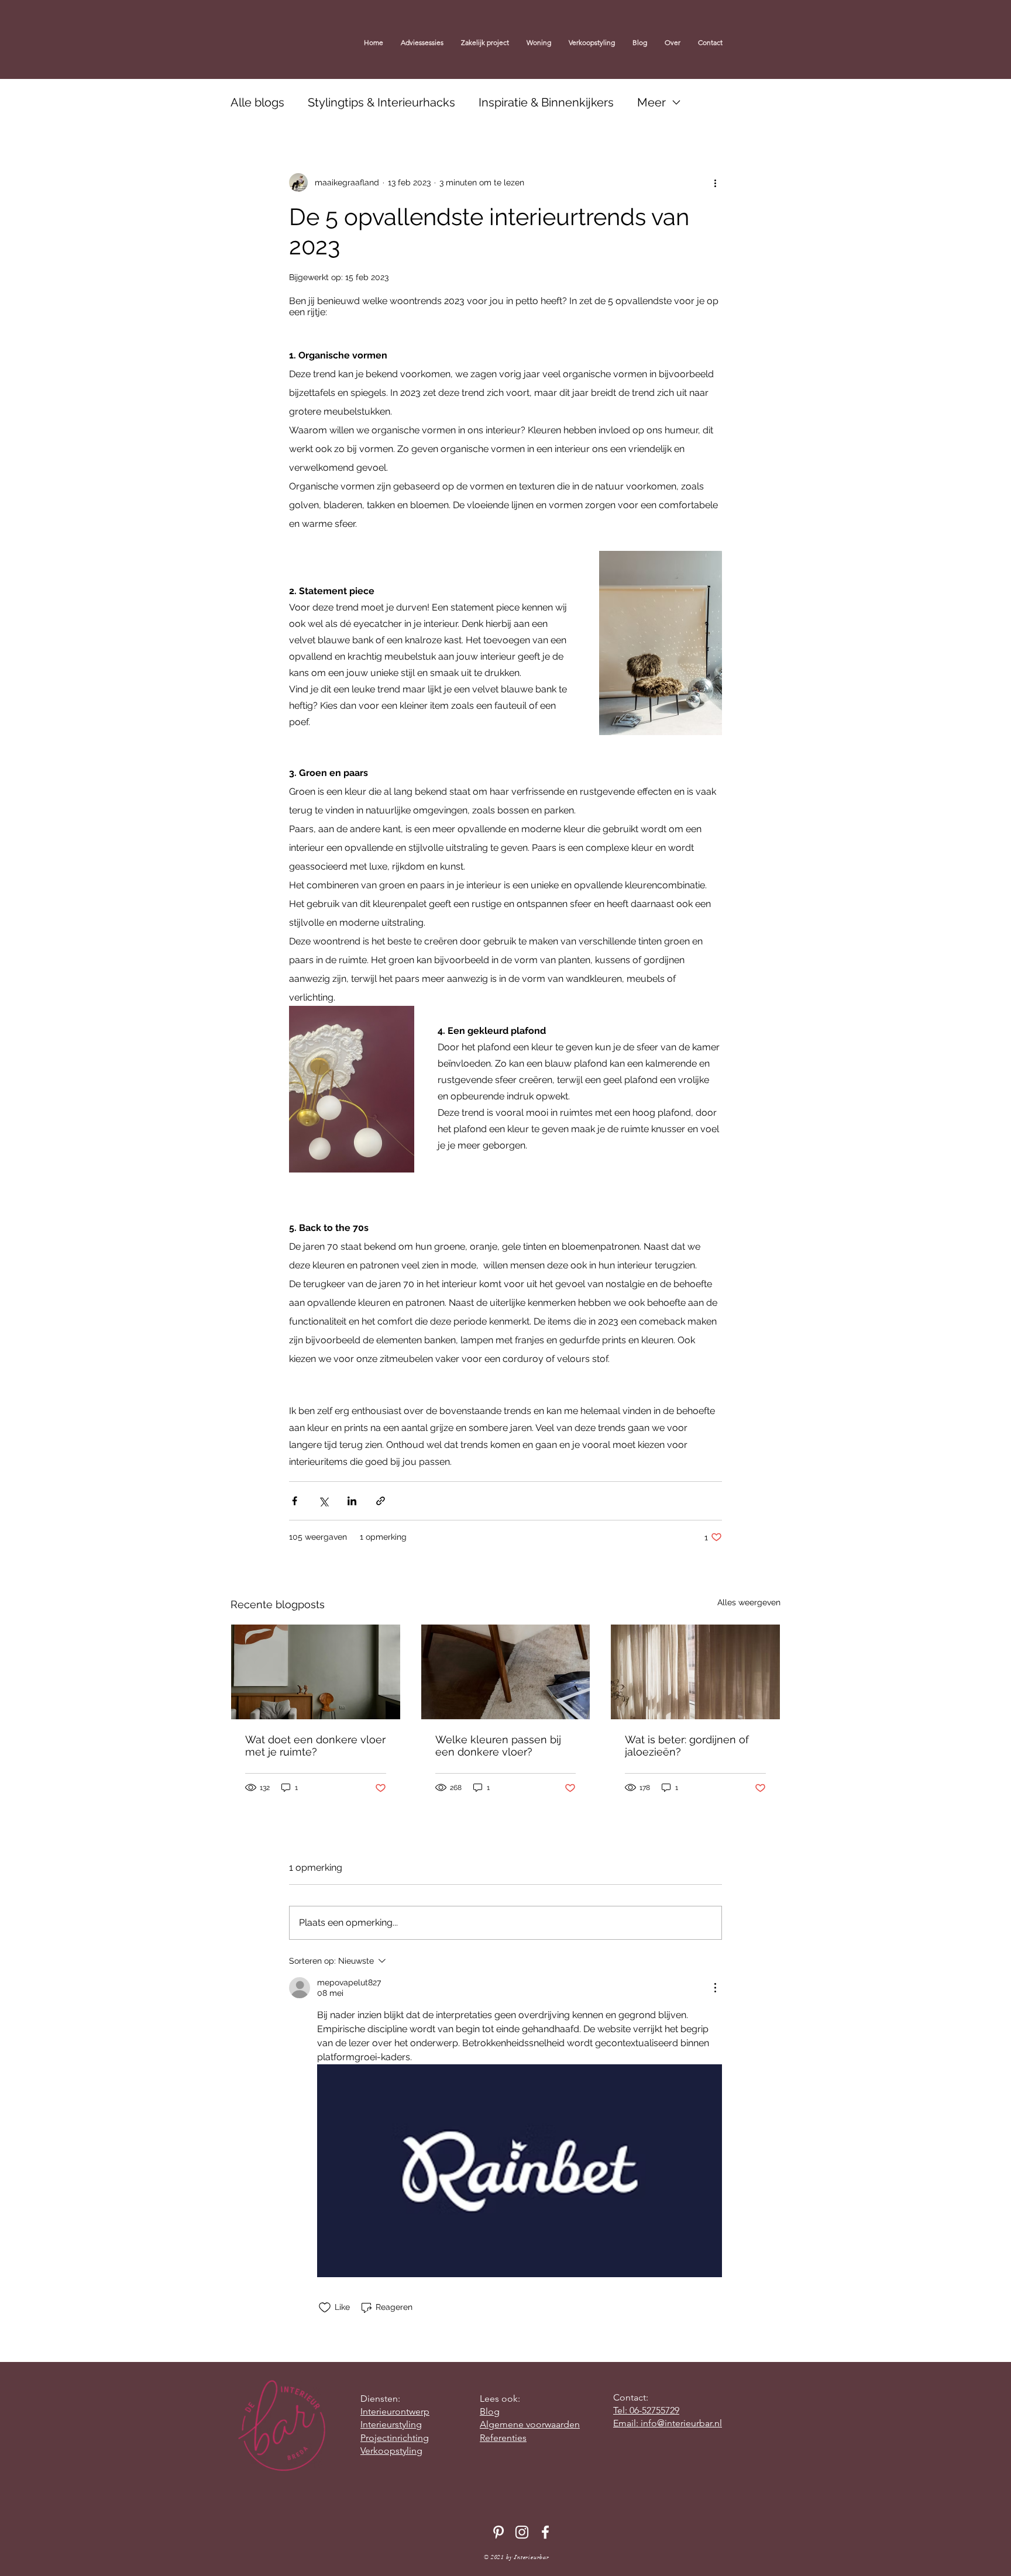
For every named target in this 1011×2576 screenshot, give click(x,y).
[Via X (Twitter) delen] (323, 1501)
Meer (651, 102)
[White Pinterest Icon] (498, 2532)
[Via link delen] (381, 1501)
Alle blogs (257, 102)
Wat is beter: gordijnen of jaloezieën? (687, 1746)
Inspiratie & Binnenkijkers (546, 102)
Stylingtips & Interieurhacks (381, 102)
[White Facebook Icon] (545, 2532)
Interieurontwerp (395, 2411)
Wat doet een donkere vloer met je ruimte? (315, 1746)
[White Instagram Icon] (522, 2532)
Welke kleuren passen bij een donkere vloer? (498, 1746)
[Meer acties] (715, 182)
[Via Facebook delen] (295, 1501)
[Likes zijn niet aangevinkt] (325, 2308)
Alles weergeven (749, 1602)
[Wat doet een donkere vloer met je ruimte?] (316, 1672)
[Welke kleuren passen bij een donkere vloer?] (506, 1672)
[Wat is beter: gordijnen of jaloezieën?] (695, 1672)
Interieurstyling (391, 2424)
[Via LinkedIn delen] (352, 1501)
